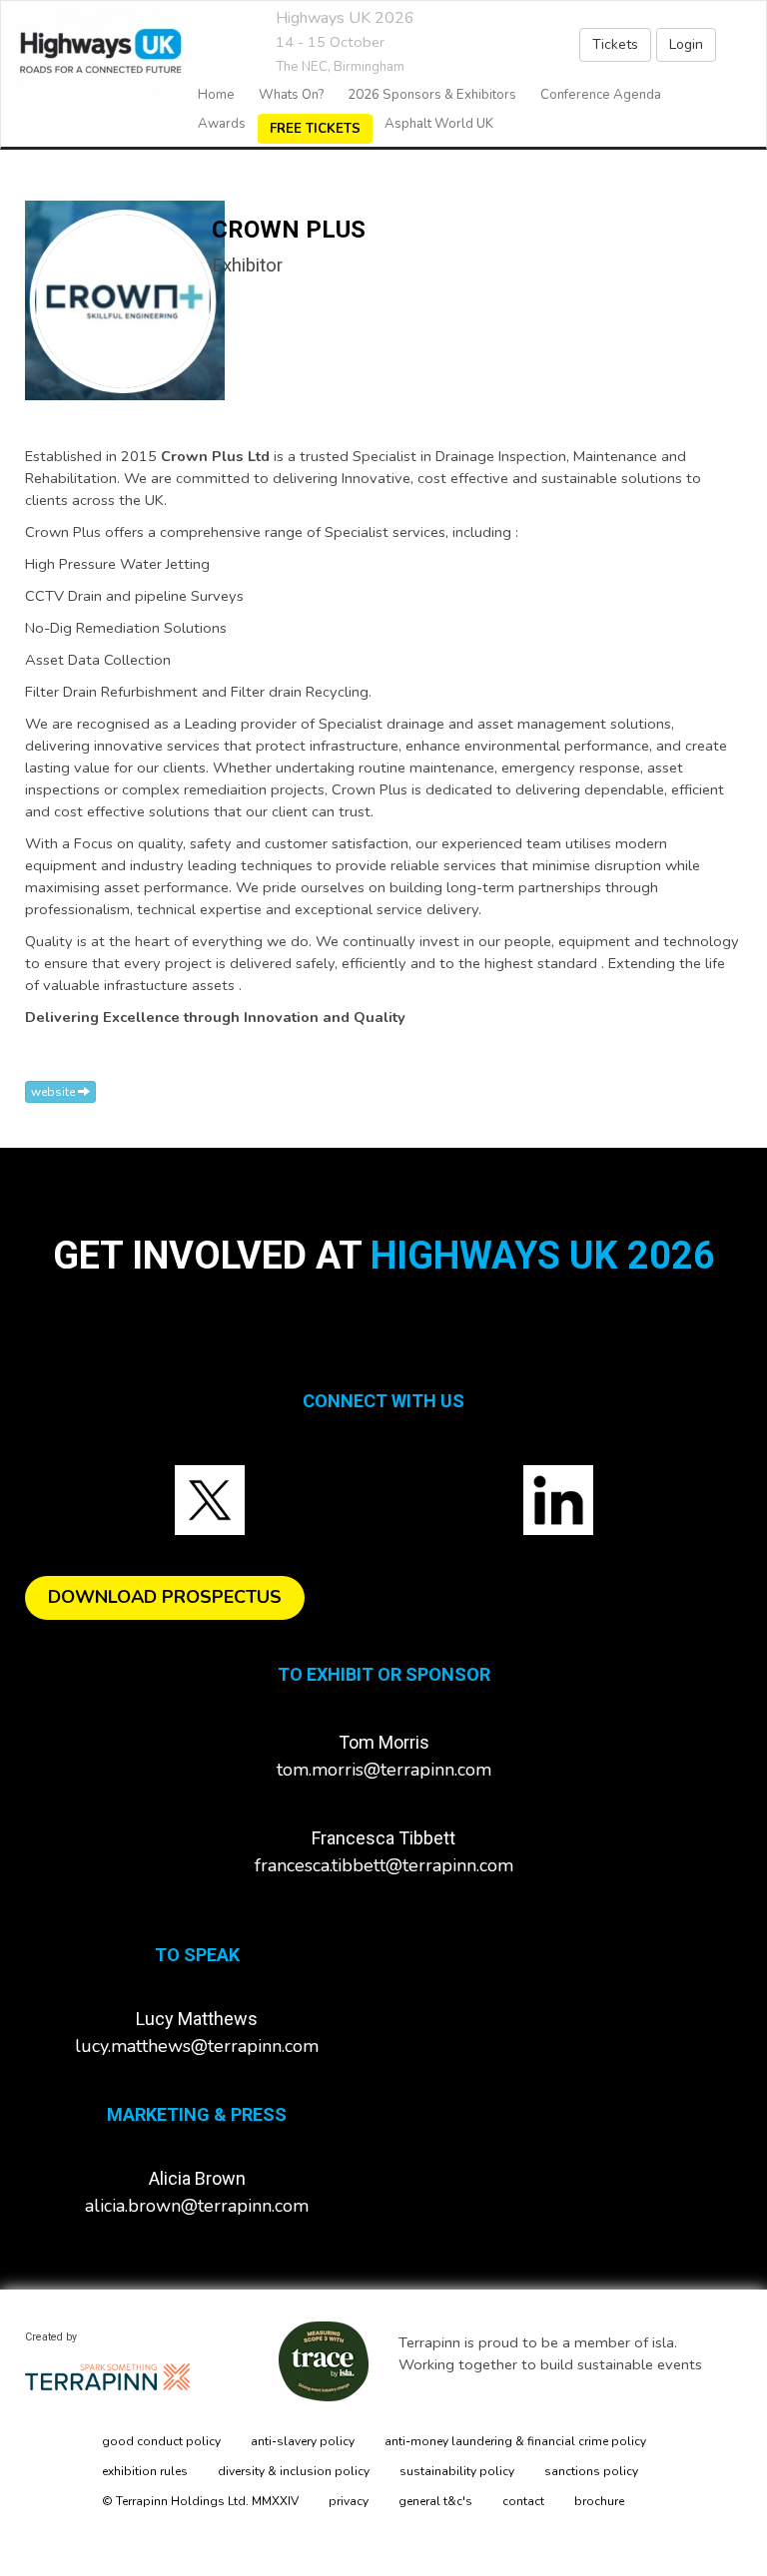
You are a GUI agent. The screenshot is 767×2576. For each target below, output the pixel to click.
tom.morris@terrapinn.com (384, 1770)
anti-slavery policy (303, 2441)
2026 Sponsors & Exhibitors (432, 95)
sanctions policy (591, 2471)
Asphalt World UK (439, 124)
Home (216, 95)
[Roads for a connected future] (93, 51)
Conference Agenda (601, 95)
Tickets (615, 44)
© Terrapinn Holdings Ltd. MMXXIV (200, 2501)
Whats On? (291, 95)
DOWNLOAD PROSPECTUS (165, 1597)
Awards (222, 124)
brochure (599, 2501)
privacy (349, 2501)
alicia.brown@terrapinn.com (197, 2206)
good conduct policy (161, 2441)
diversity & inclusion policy (294, 2471)
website (54, 1092)
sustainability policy (457, 2471)
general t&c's (435, 2501)
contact (523, 2501)
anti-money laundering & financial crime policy (515, 2441)
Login (686, 44)
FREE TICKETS (315, 129)
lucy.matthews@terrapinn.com (197, 2046)
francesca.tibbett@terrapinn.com (384, 1865)
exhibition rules (145, 2471)
